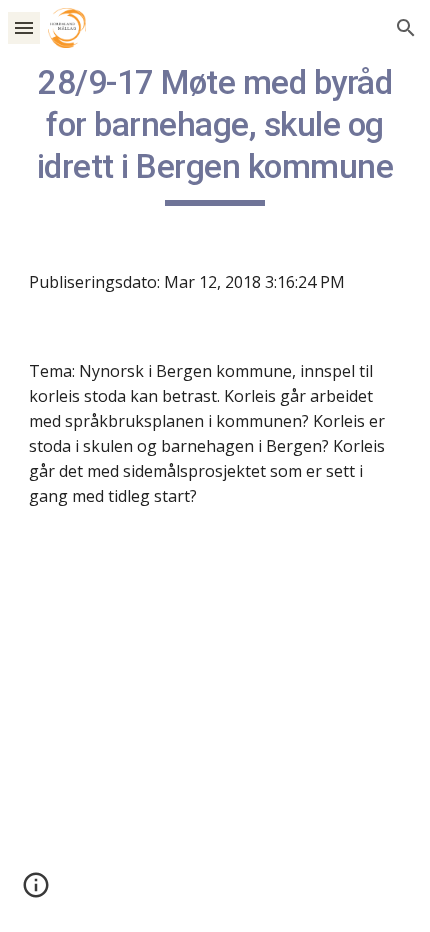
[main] (215, 134)
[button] (24, 27)
